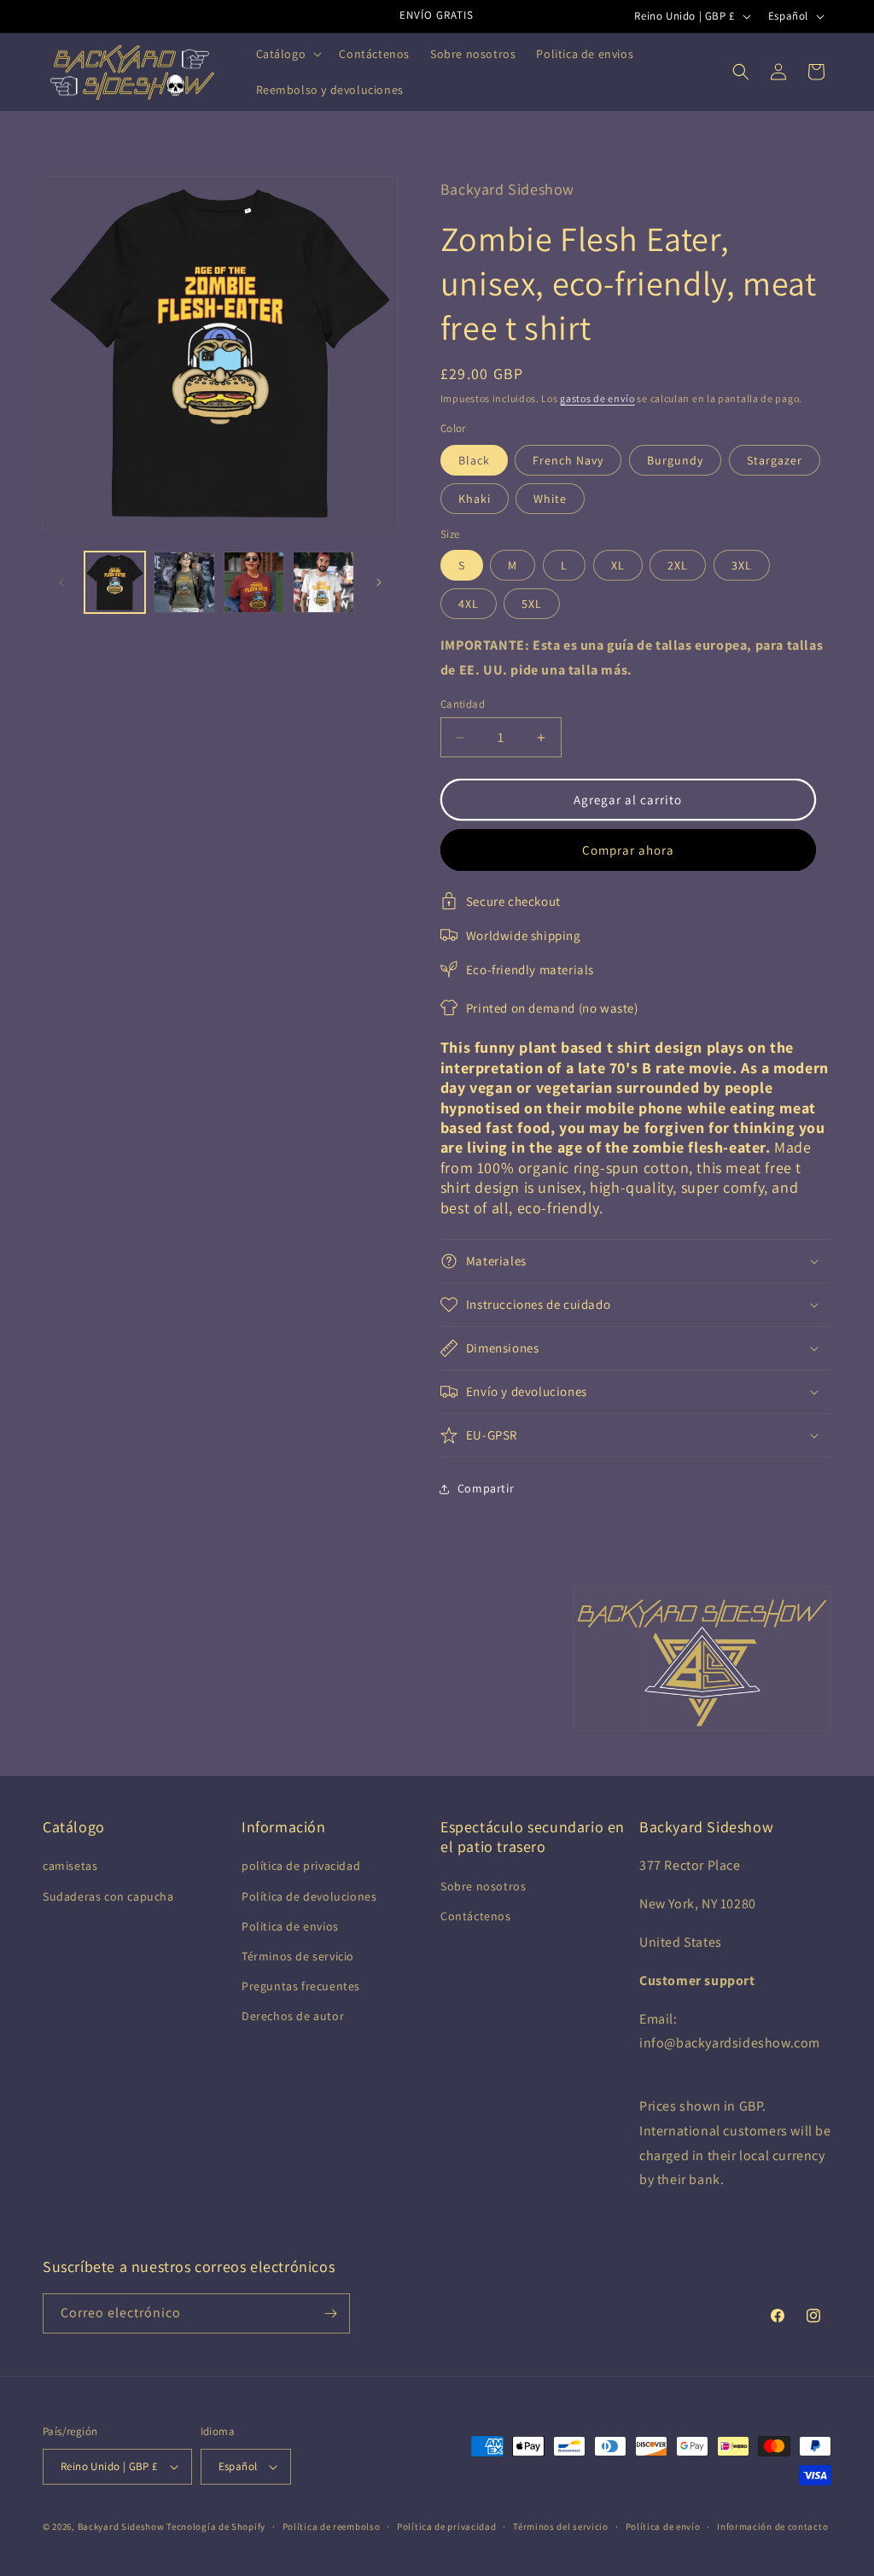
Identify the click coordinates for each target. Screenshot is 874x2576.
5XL (532, 604)
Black (474, 460)
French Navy (568, 460)
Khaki (475, 499)
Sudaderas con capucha (108, 1896)
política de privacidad (301, 1866)
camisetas (70, 1866)
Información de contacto (772, 2526)
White (550, 499)
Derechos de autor (293, 2016)
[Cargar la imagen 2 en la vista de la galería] (184, 582)
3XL (742, 565)
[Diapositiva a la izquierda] (61, 582)
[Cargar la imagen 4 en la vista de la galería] (323, 582)
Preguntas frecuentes (301, 1986)
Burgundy (675, 460)
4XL (469, 604)
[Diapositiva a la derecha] (379, 582)
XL (618, 565)
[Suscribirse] (330, 2313)
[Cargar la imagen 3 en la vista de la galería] (254, 582)
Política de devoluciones (309, 1896)
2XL (678, 565)
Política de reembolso (332, 2526)
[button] (288, 54)
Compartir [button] (486, 1488)
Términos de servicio (298, 1956)
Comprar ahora (628, 850)
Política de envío (663, 2526)
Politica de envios (290, 1926)
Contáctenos (476, 1916)
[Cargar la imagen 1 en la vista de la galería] (115, 582)
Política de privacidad (446, 2526)
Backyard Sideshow (121, 2526)
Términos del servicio (561, 2526)
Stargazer (775, 460)
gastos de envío (597, 398)
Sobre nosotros (483, 1886)
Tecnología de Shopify (216, 2526)
